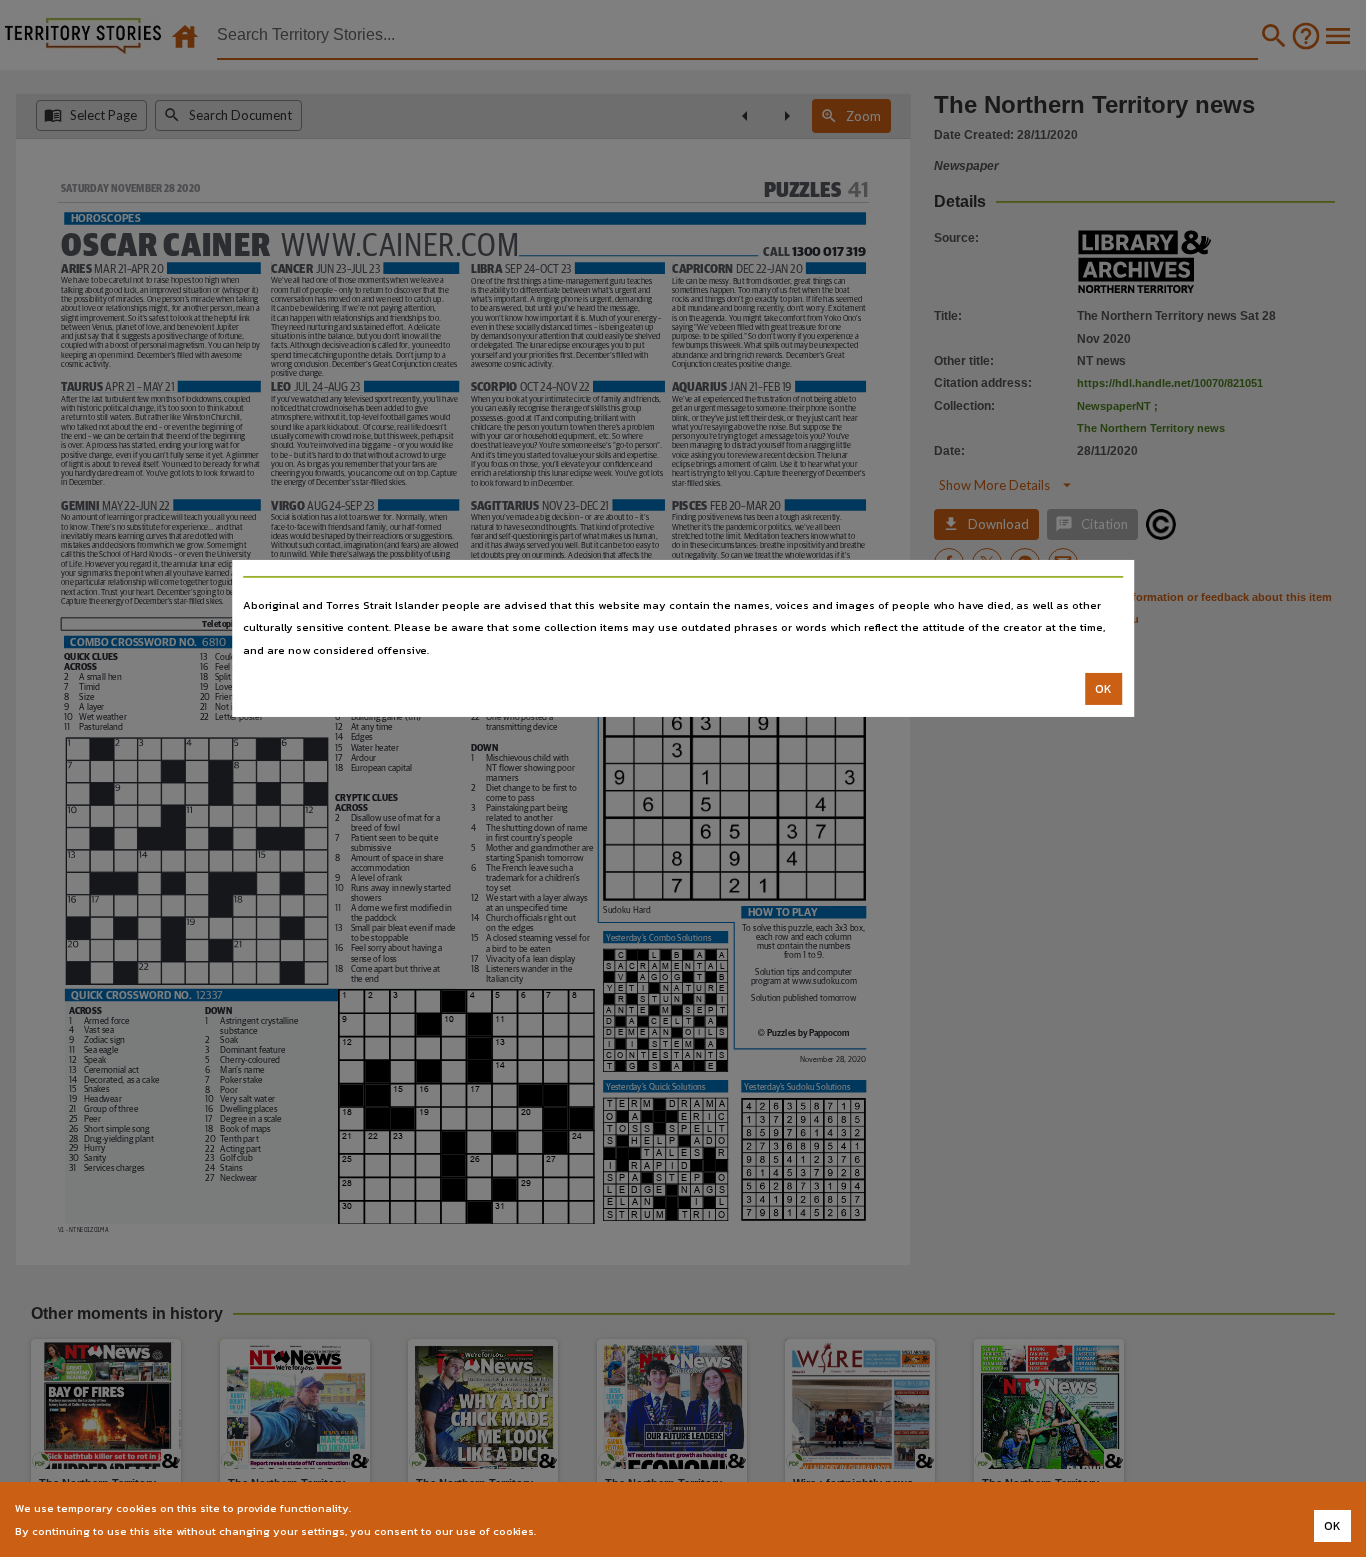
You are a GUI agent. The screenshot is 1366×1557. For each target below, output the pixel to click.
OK (1103, 689)
